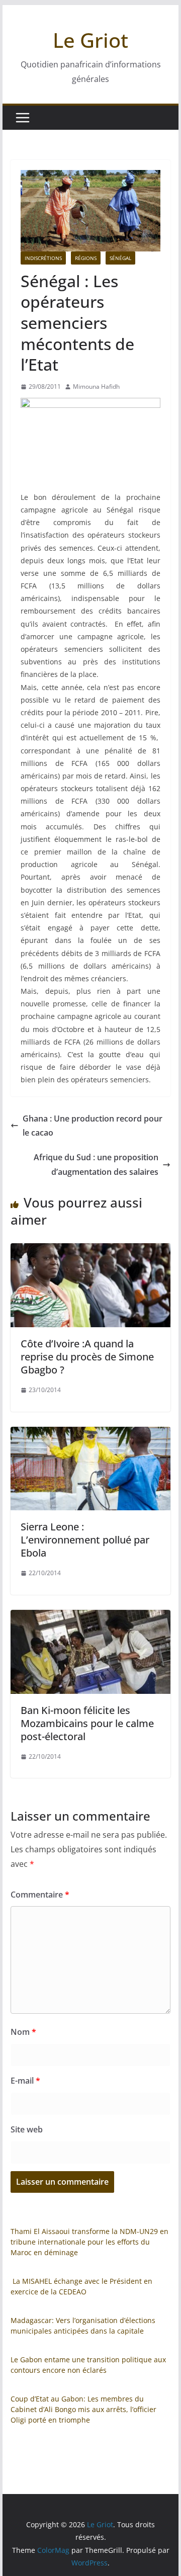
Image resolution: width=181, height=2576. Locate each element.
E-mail (25, 2081)
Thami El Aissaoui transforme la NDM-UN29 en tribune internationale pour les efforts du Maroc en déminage (89, 2242)
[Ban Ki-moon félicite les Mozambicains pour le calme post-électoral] (90, 1617)
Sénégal (120, 258)
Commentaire (40, 1895)
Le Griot (90, 40)
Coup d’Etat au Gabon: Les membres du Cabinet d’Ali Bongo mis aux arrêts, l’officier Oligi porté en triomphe (83, 2409)
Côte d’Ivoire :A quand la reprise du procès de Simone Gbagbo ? (87, 1357)
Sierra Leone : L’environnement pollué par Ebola (85, 1540)
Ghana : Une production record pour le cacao (93, 1126)
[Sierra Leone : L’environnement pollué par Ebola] (90, 1434)
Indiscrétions (43, 258)
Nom (23, 2032)
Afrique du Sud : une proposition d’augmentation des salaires (96, 1165)
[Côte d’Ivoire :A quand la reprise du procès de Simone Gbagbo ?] (90, 1250)
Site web (27, 2129)
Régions (86, 258)
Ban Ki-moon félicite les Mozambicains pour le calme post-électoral (87, 1723)
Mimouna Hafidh (96, 387)
